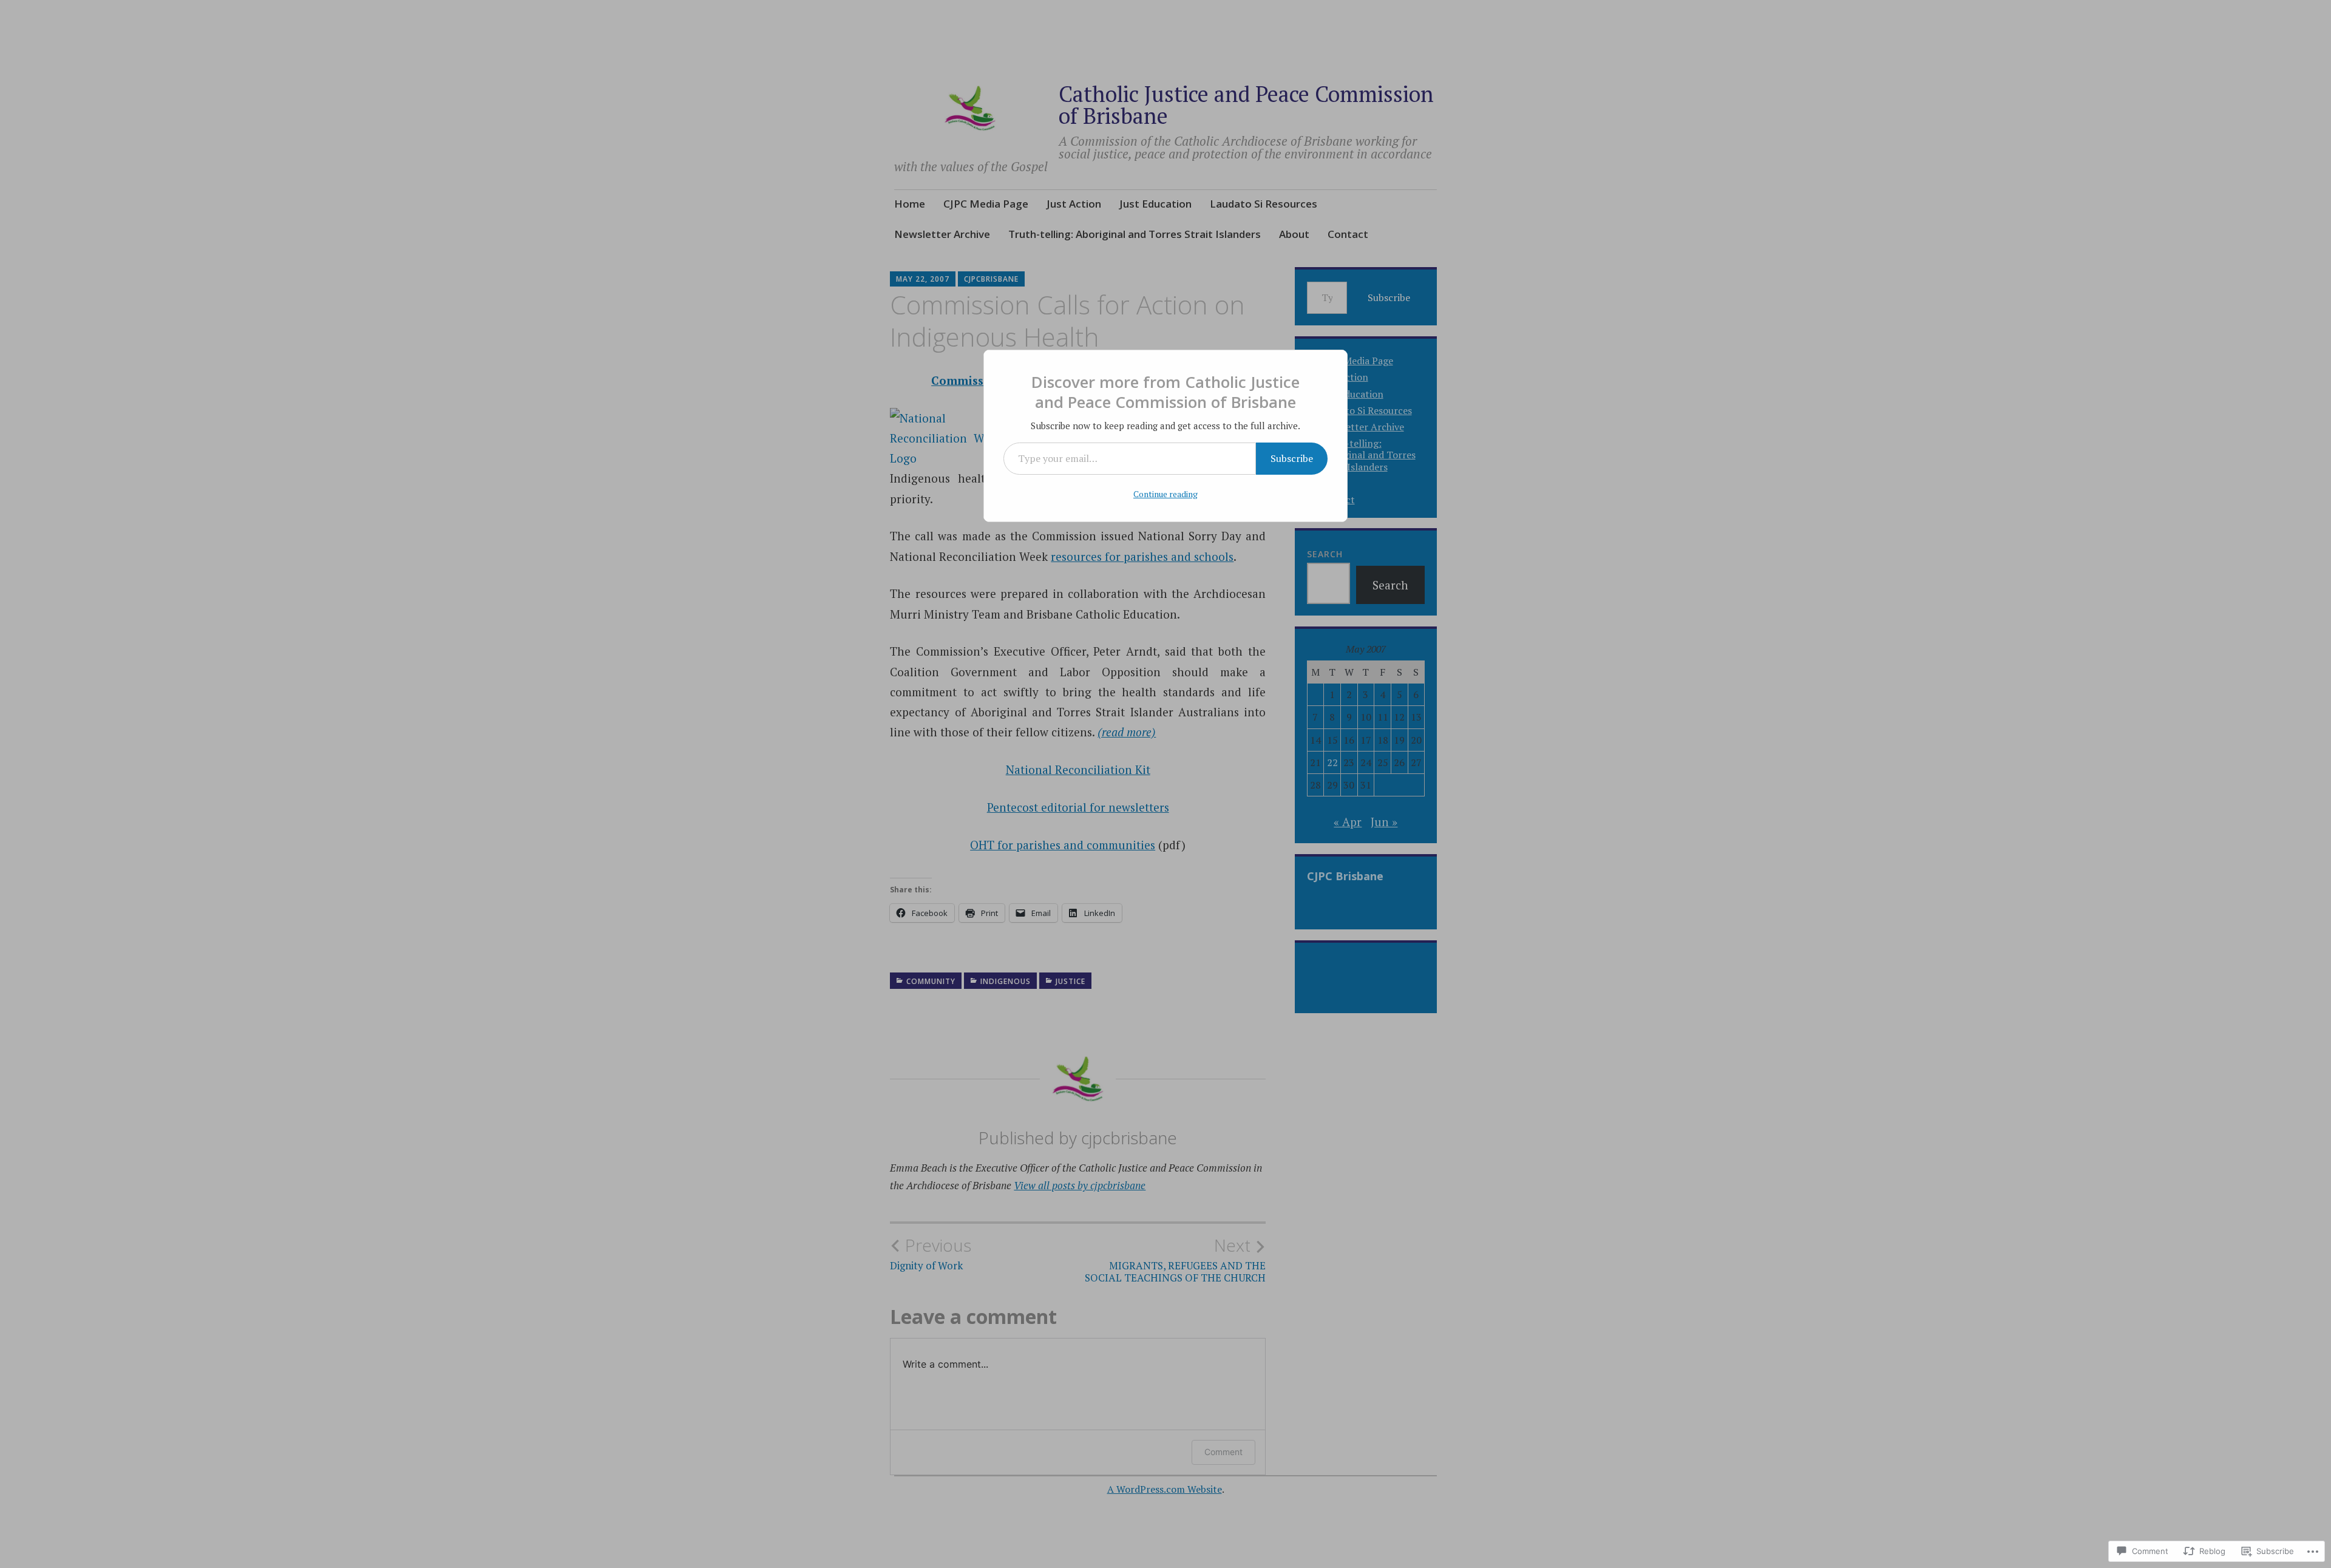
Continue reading (1165, 494)
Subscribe (1292, 458)
